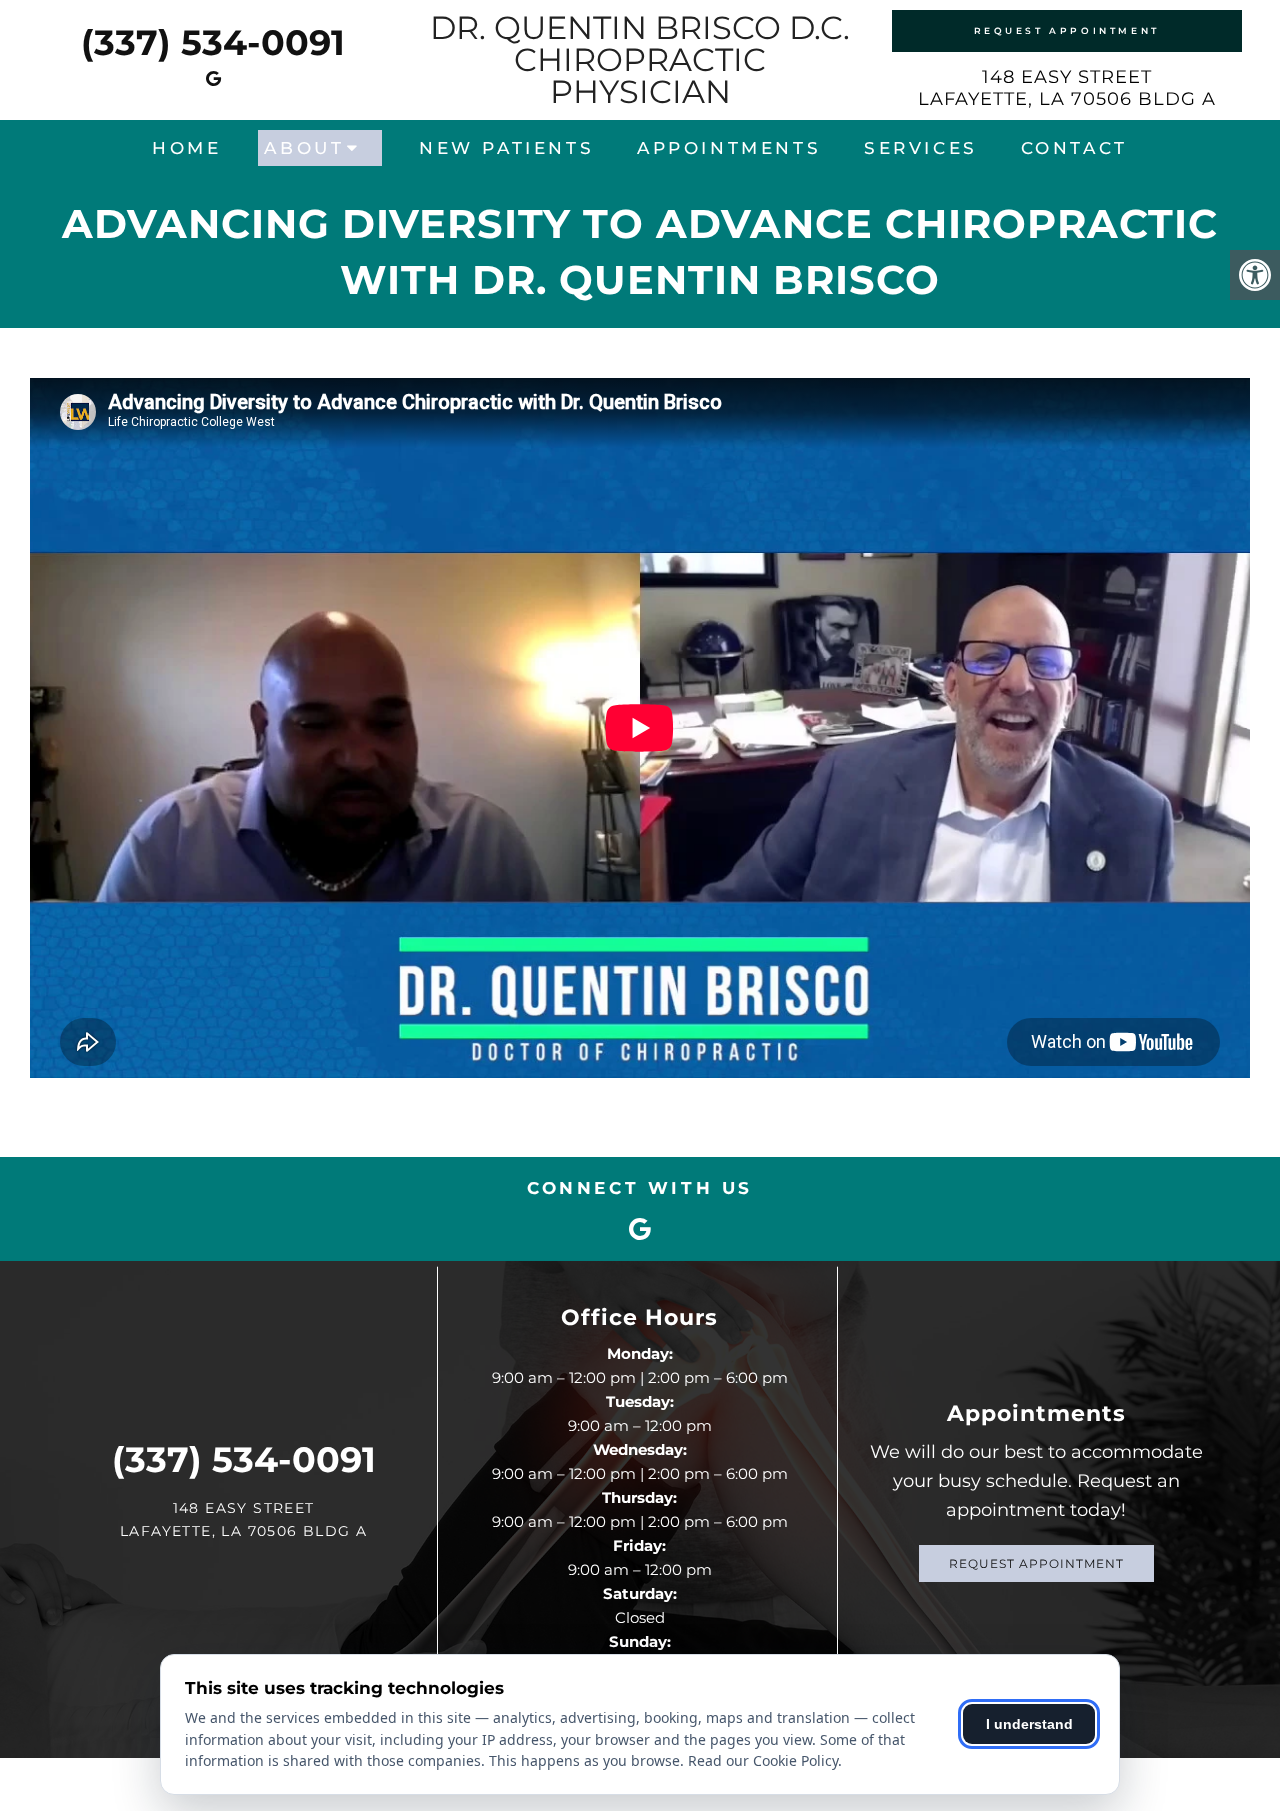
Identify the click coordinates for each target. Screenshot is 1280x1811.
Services (921, 148)
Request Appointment (1067, 30)
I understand (1029, 1724)
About (304, 148)
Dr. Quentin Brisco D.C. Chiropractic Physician (640, 60)
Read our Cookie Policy (763, 1760)
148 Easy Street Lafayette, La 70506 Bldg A (1067, 88)
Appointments (729, 148)
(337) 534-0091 (213, 42)
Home (186, 148)
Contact (1074, 148)
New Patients (506, 148)
